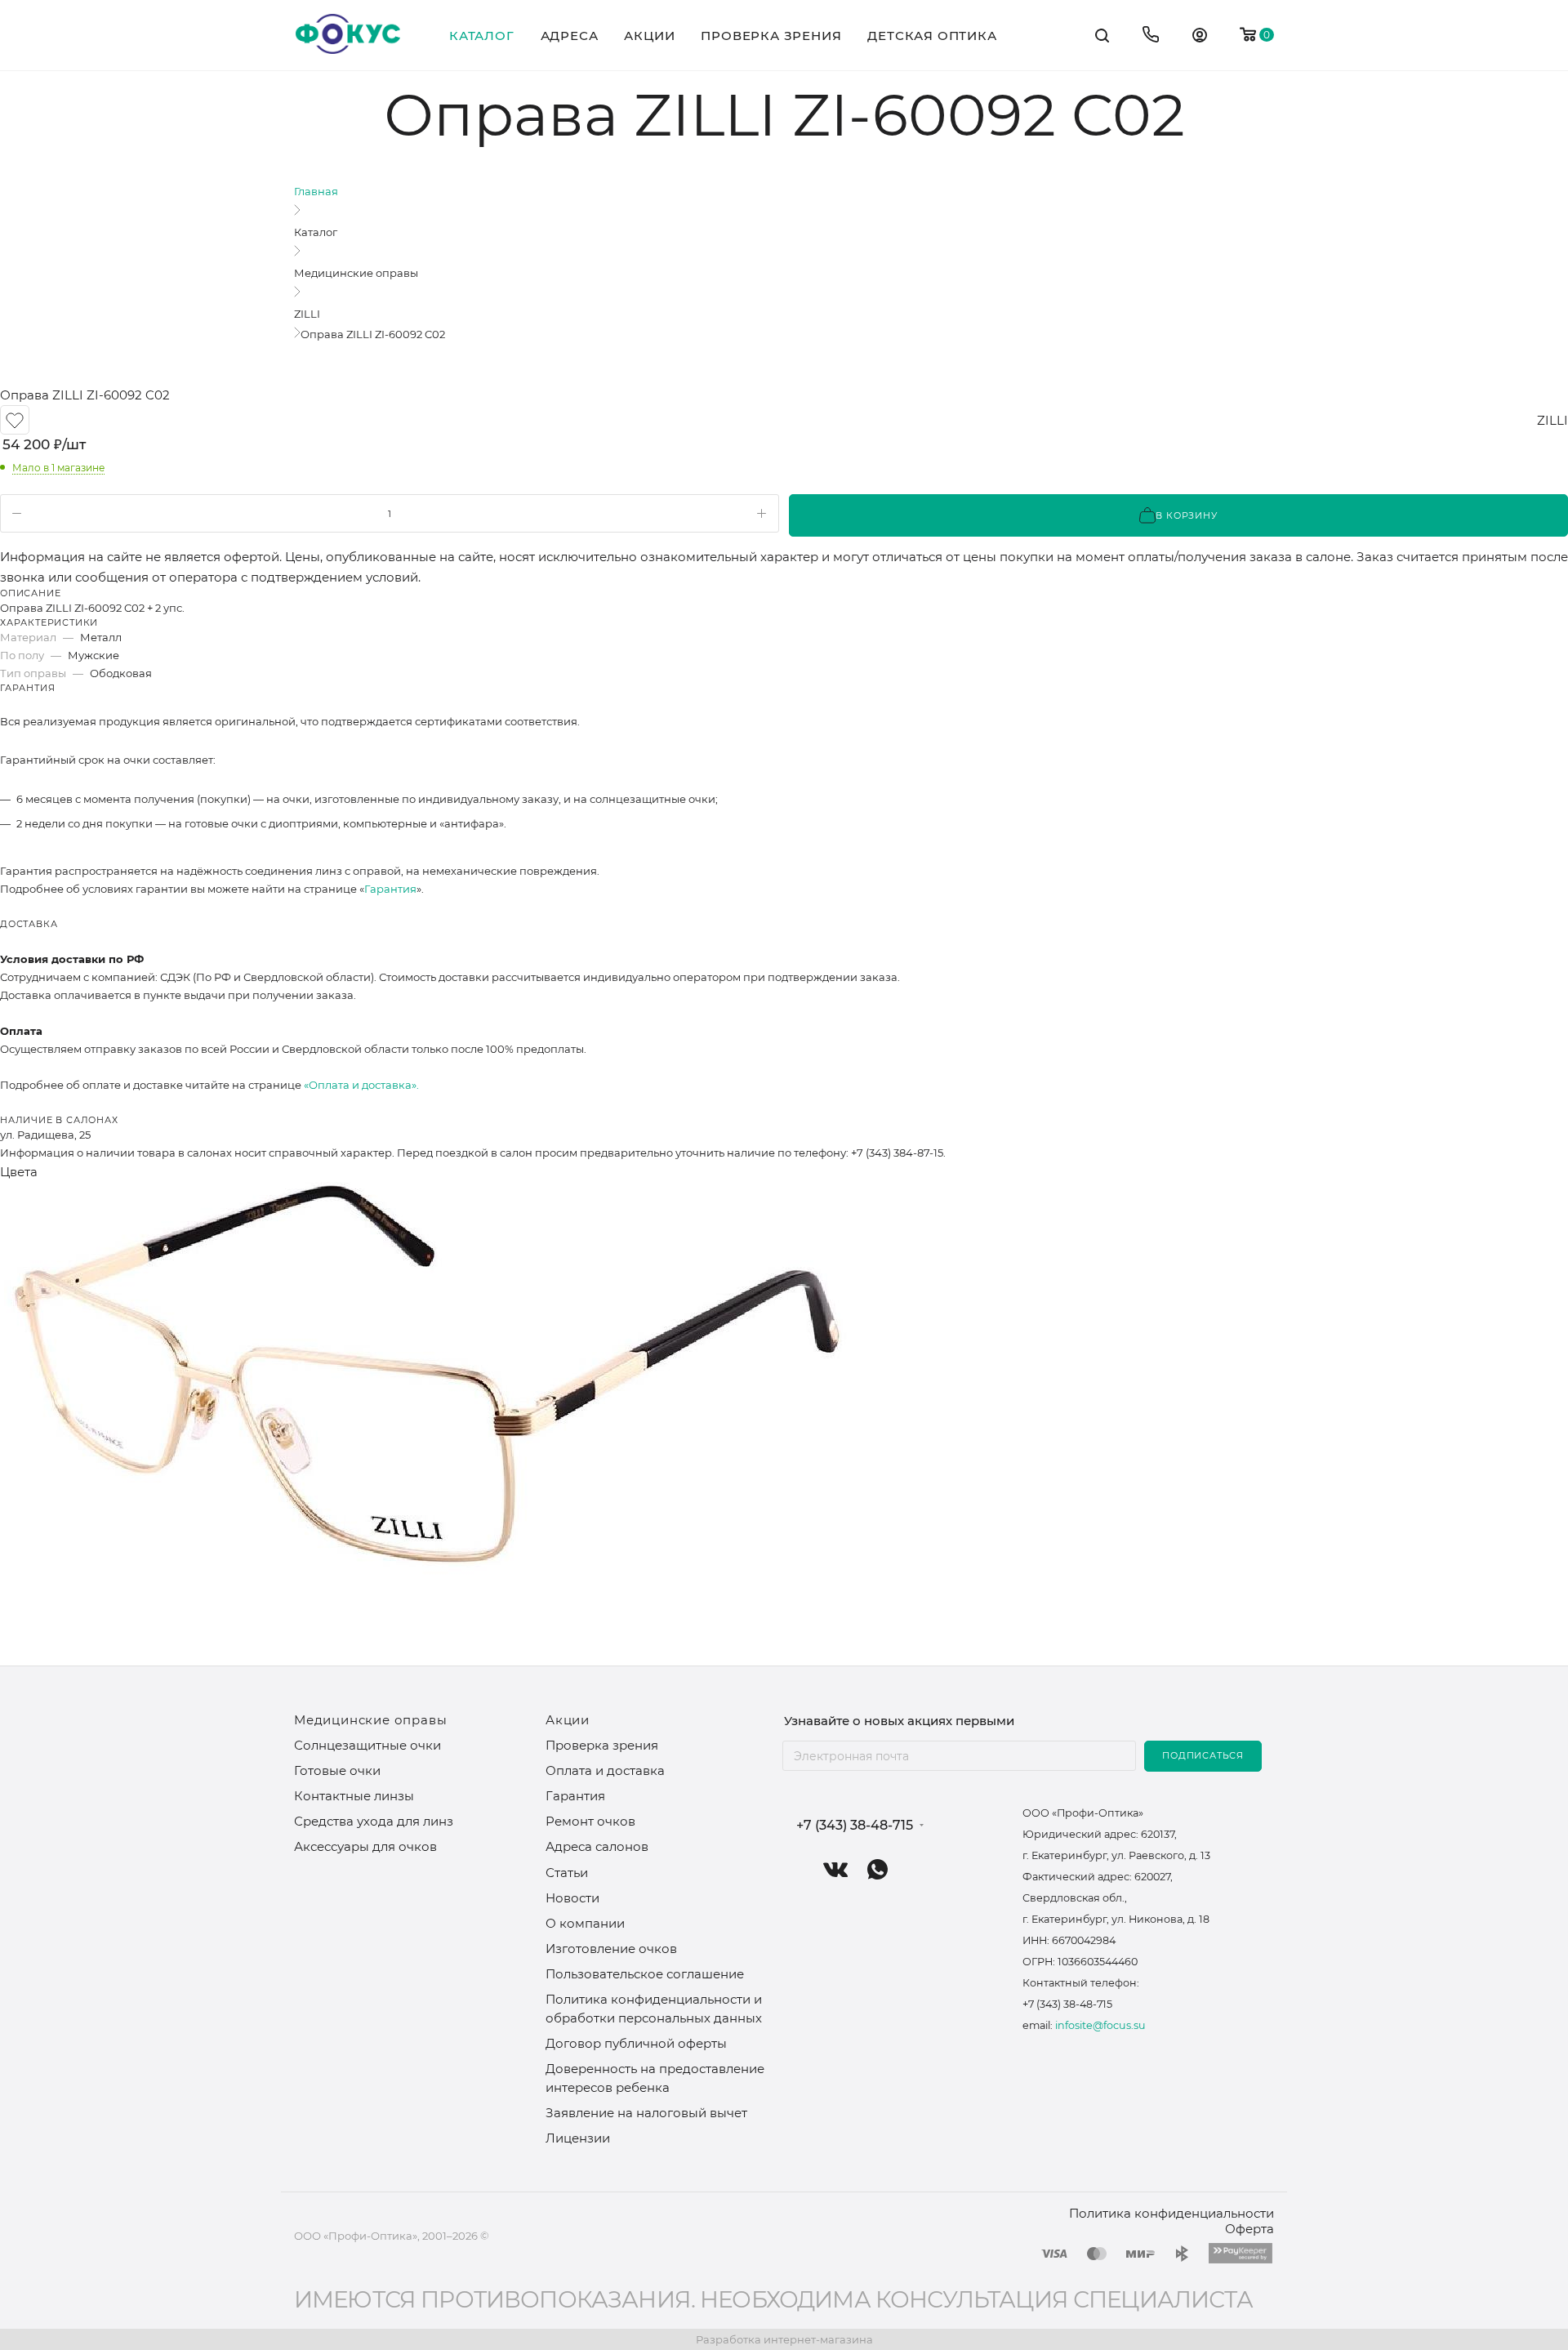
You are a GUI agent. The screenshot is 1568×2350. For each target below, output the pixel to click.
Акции (568, 1720)
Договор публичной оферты (636, 2043)
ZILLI (1552, 420)
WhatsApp (878, 1869)
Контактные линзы (354, 1796)
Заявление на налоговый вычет (646, 2113)
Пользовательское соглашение (645, 1974)
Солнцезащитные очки (367, 1745)
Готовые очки (337, 1770)
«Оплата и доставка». (361, 1085)
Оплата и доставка (605, 1770)
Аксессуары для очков (365, 1846)
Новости (572, 1898)
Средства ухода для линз (374, 1821)
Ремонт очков (590, 1821)
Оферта (1249, 2229)
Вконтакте (836, 1869)
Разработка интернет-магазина (784, 2339)
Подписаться (1203, 1755)
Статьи (567, 1873)
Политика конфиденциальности (1172, 2213)
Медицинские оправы (370, 1720)
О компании (585, 1923)
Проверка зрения (602, 1745)
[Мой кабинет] (1200, 37)
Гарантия (390, 889)
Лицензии (578, 2138)
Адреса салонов (597, 1846)
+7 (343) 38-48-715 (855, 1826)
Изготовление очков (611, 1949)
